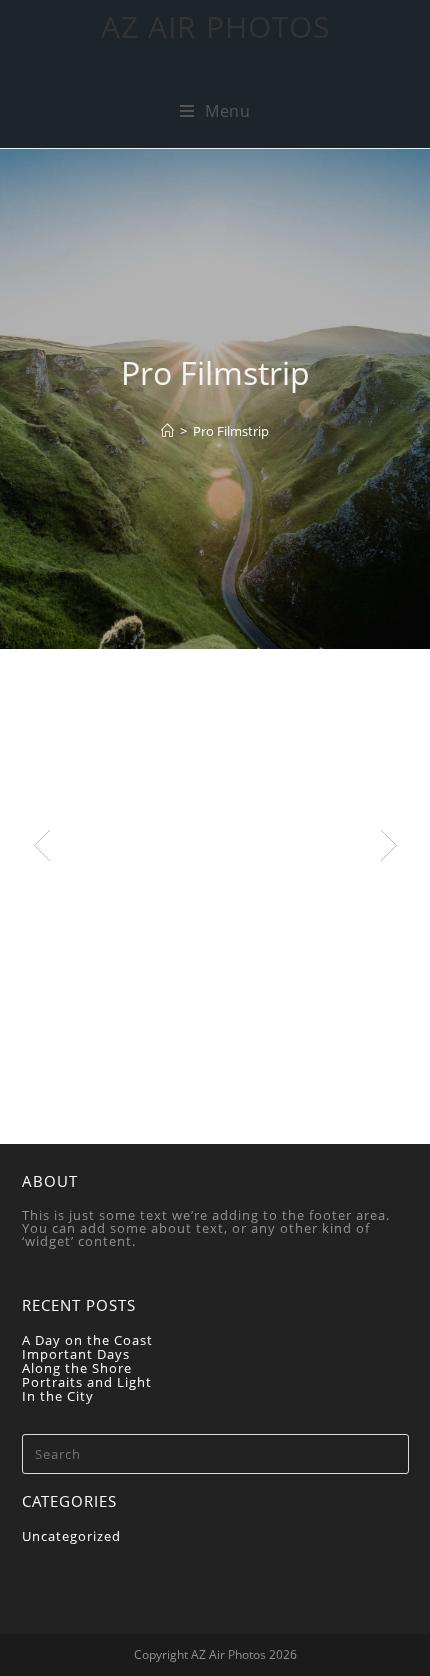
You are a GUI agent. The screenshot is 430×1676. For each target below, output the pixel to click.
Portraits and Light (87, 1382)
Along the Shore (77, 1368)
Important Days (76, 1354)
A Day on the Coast (87, 1340)
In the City (58, 1396)
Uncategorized (71, 1536)
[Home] (167, 431)
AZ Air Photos (215, 26)
